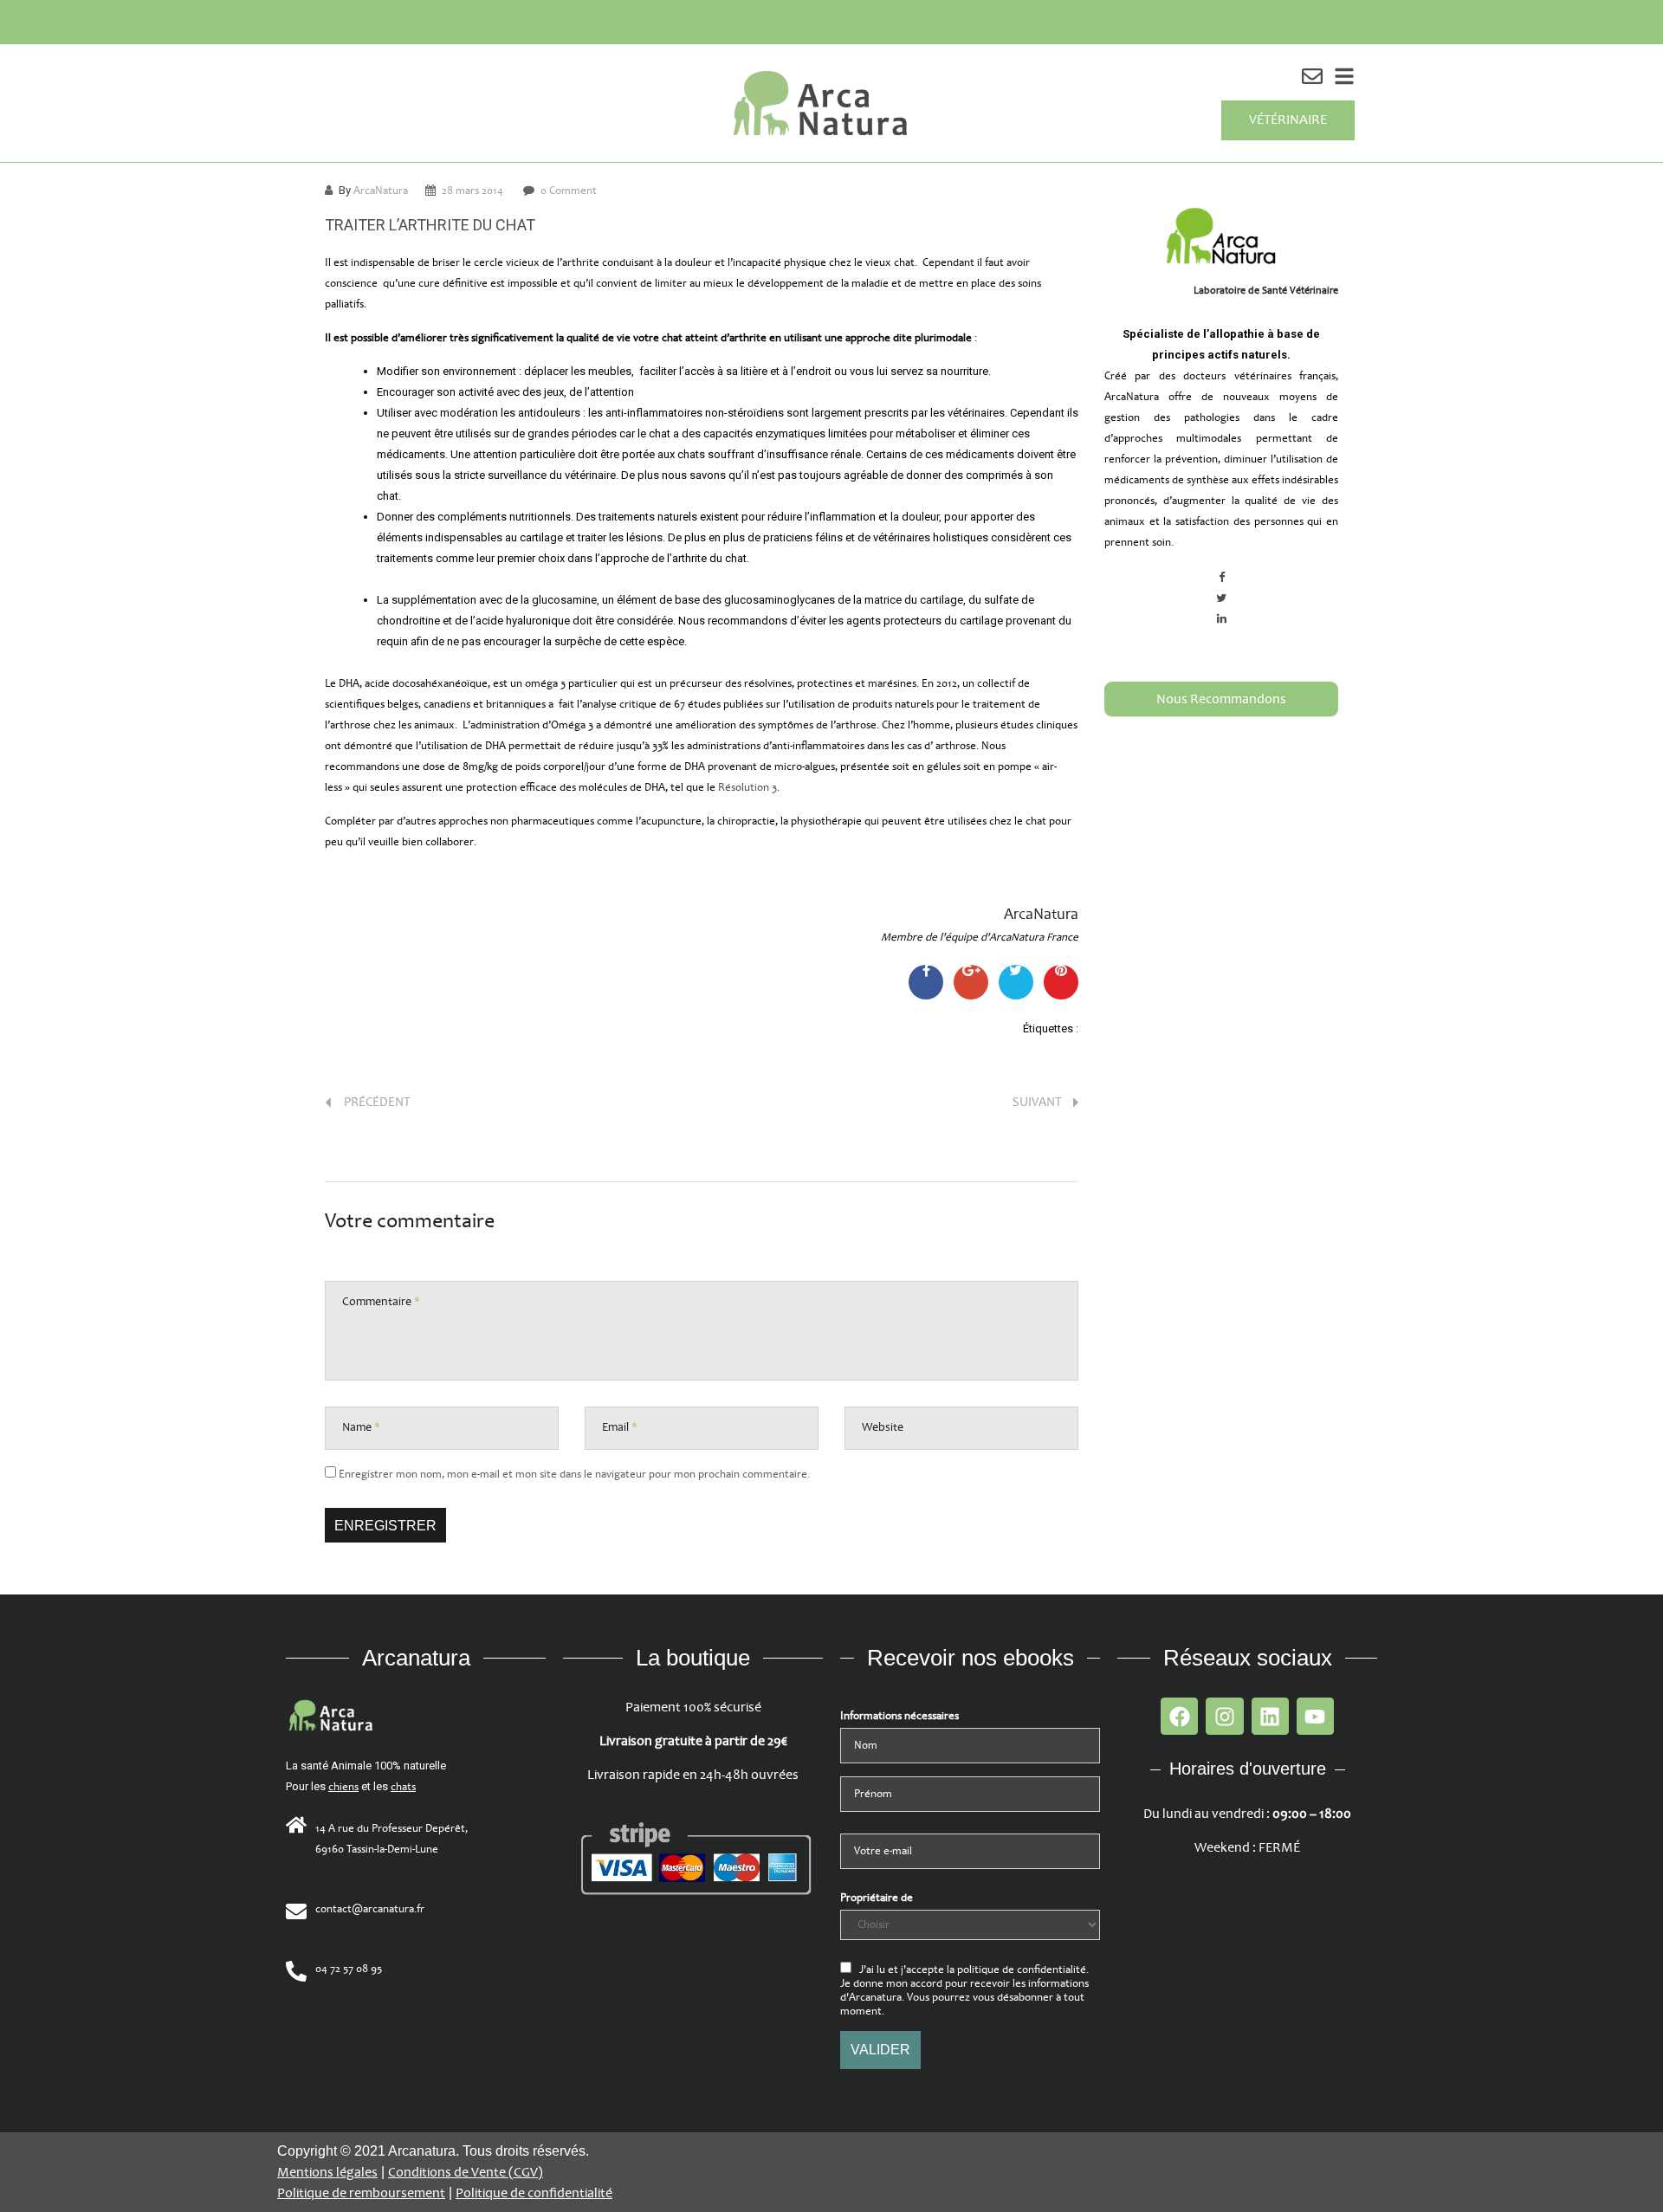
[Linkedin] (1270, 1716)
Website (883, 1427)
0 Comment (569, 191)
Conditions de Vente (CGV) (466, 2173)
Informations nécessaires (899, 1716)
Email (620, 1427)
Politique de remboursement (361, 2193)
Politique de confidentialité (534, 2193)
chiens (343, 1787)
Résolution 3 (747, 787)
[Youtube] (1315, 1716)
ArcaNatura (381, 191)
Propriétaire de (877, 1898)
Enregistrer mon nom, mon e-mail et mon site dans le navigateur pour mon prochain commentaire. (574, 1474)
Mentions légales (327, 2173)
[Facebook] (1179, 1716)
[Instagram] (1224, 1716)
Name (361, 1427)
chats (403, 1787)
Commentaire (381, 1301)
